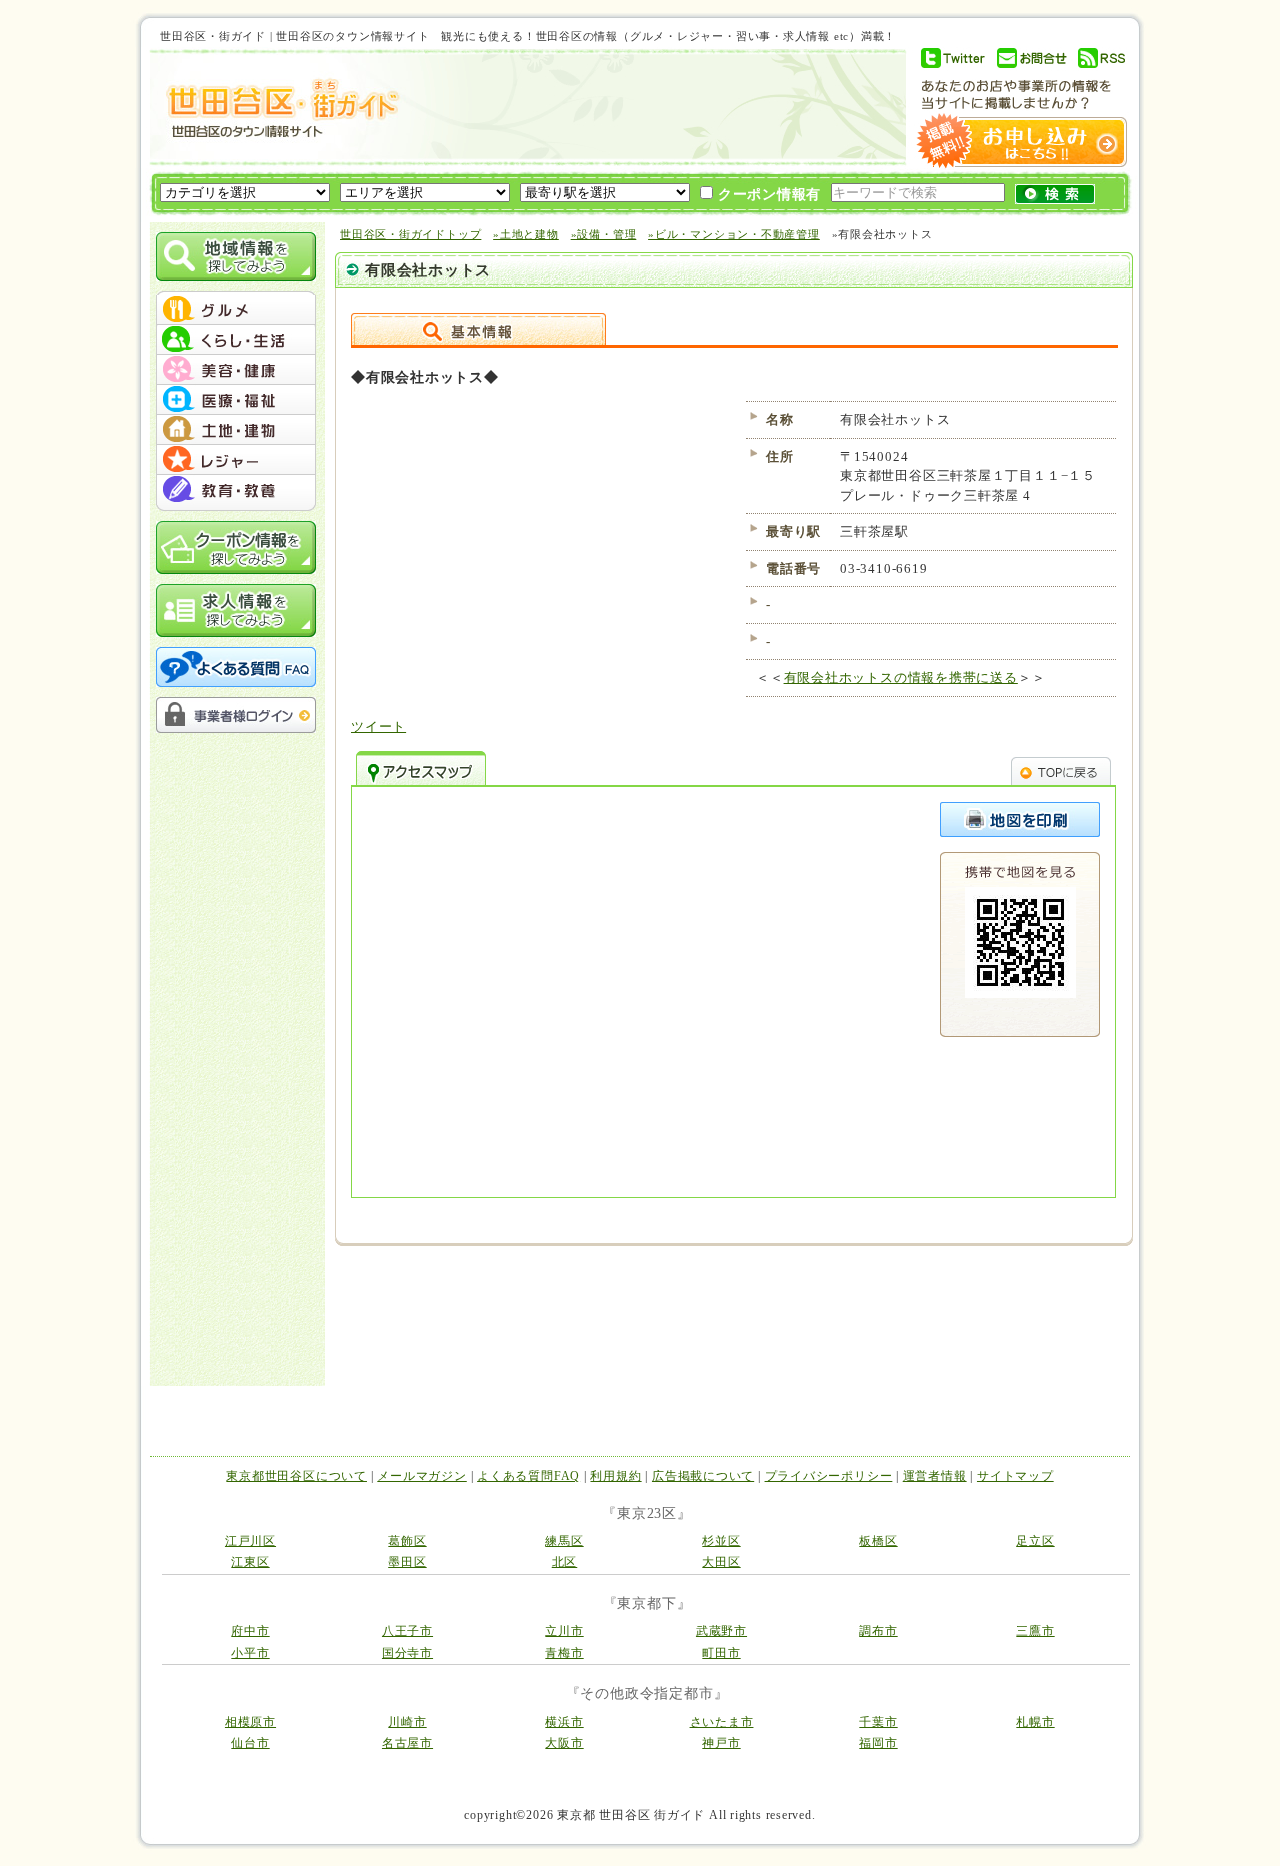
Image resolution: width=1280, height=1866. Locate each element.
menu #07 (236, 490)
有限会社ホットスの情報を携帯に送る (901, 677)
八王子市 (407, 1631)
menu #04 (236, 400)
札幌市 (1035, 1722)
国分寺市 (407, 1653)
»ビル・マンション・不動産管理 (734, 234)
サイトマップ (1015, 1476)
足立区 (1035, 1541)
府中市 (250, 1631)
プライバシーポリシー (829, 1476)
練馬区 (564, 1541)
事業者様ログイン (236, 715)
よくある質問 (236, 667)
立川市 (564, 1631)
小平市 (250, 1653)
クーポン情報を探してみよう (236, 547)
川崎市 (407, 1722)
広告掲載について (703, 1476)
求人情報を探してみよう (236, 610)
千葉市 (878, 1722)
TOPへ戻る (1061, 768)
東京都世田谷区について (296, 1476)
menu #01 (236, 310)
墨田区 (407, 1562)
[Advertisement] (644, 107)
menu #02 (236, 340)
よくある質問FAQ (528, 1476)
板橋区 (878, 1541)
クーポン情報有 (767, 194)
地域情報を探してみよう (236, 256)
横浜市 (564, 1722)
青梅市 (564, 1653)
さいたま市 (722, 1722)
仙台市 (250, 1743)
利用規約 (615, 1476)
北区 (565, 1562)
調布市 (878, 1631)
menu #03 (236, 370)
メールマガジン (421, 1476)
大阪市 (564, 1743)
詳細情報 (478, 329)
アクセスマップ (421, 768)
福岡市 (878, 1743)
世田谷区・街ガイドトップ (410, 234)
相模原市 (250, 1722)
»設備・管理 (604, 234)
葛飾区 (407, 1541)
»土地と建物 (526, 234)
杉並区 (721, 1541)
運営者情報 (935, 1476)
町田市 (721, 1653)
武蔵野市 (721, 1631)
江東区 (250, 1562)
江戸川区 (250, 1541)
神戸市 (721, 1743)
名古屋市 (407, 1743)
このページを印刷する (1020, 819)
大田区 (721, 1562)
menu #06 (236, 460)
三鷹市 (1035, 1631)
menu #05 (236, 430)
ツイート (378, 726)
